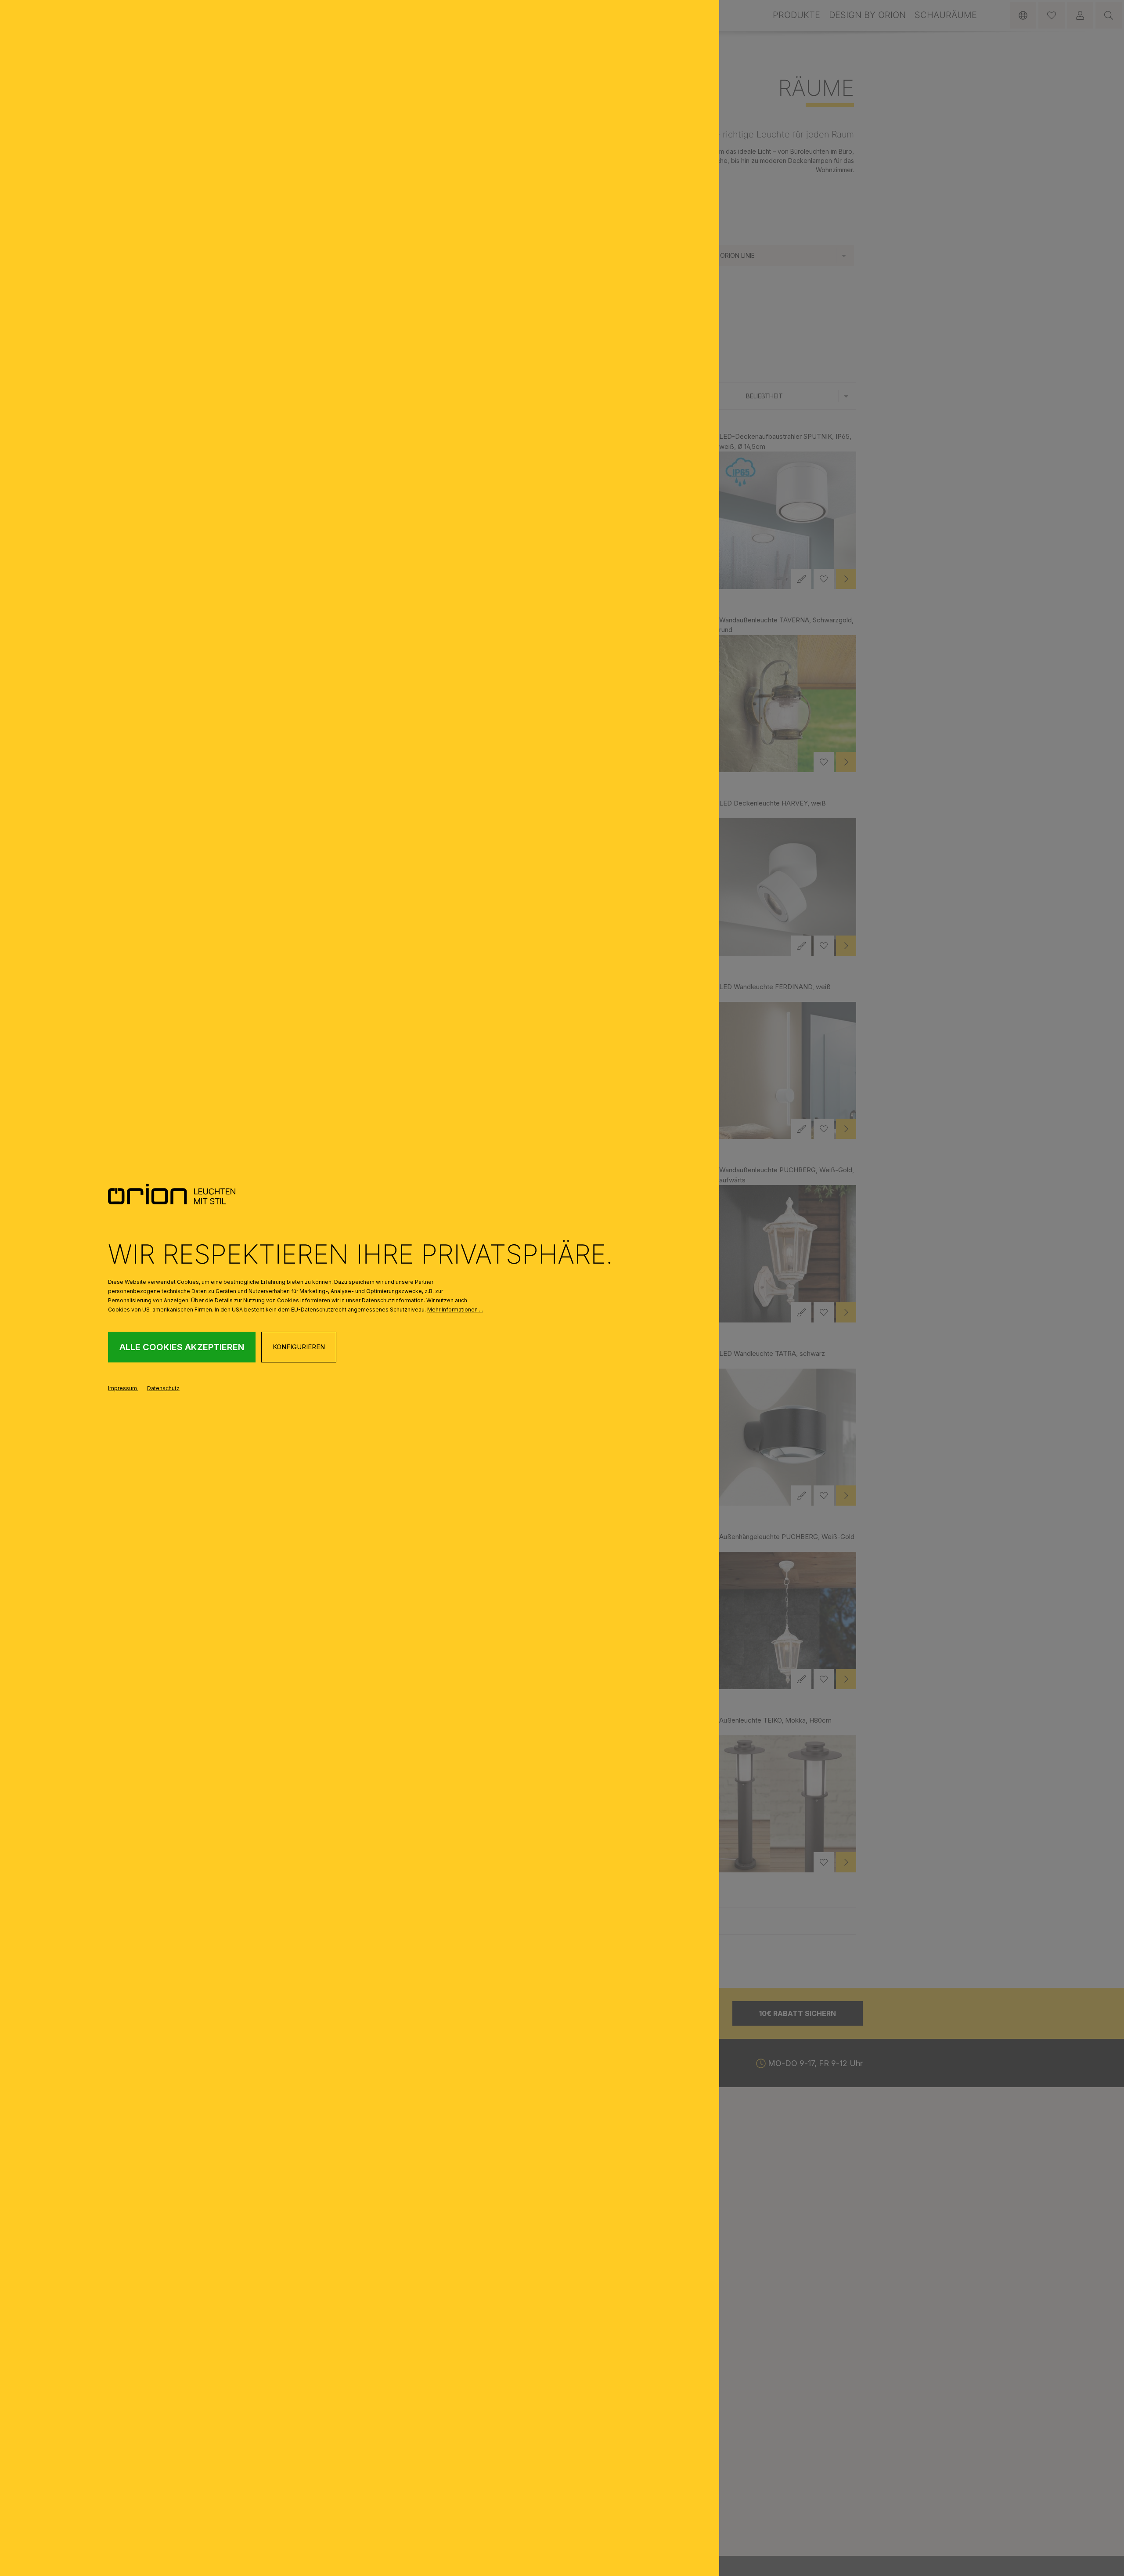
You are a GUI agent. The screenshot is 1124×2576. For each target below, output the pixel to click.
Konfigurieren (299, 1347)
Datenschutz (163, 1388)
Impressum (123, 1388)
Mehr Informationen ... (455, 1310)
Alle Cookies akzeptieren (182, 1347)
